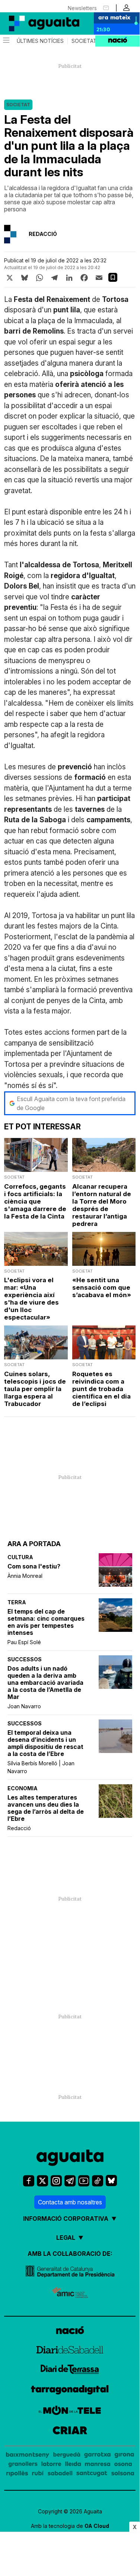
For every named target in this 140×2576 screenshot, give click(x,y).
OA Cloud (97, 2526)
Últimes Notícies (40, 41)
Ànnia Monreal (25, 1576)
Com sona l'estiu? (34, 1566)
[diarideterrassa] (70, 2370)
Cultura (20, 1557)
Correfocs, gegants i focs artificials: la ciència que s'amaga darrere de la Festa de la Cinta (35, 1201)
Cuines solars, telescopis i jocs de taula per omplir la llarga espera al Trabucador (35, 1389)
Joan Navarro (24, 1706)
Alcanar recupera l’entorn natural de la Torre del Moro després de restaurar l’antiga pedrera (102, 1205)
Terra (17, 1602)
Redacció (19, 1828)
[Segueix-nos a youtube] (84, 2181)
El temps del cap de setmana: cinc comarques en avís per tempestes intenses (46, 1622)
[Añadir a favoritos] (113, 277)
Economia (23, 1788)
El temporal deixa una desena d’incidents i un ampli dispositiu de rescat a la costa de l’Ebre (45, 1743)
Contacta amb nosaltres (70, 2202)
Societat (84, 41)
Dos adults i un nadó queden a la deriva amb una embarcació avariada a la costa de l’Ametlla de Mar (45, 1683)
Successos (25, 1659)
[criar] (70, 2431)
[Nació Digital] (37, 23)
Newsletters (82, 8)
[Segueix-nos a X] (42, 2181)
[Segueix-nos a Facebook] (29, 2181)
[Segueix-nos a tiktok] (98, 2181)
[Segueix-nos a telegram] (70, 2181)
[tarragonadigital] (70, 2391)
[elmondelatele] (70, 2411)
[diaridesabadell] (70, 2351)
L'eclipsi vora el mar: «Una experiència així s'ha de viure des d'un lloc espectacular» (31, 1299)
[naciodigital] (70, 2331)
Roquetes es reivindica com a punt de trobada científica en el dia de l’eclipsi (101, 1389)
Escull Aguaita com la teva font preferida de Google (71, 1103)
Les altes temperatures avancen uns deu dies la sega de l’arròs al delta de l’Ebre (46, 1808)
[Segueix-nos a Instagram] (56, 2181)
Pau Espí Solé (24, 1642)
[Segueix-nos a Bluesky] (111, 2181)
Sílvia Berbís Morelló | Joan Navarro (41, 1767)
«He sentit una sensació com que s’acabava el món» (102, 1287)
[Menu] (6, 41)
